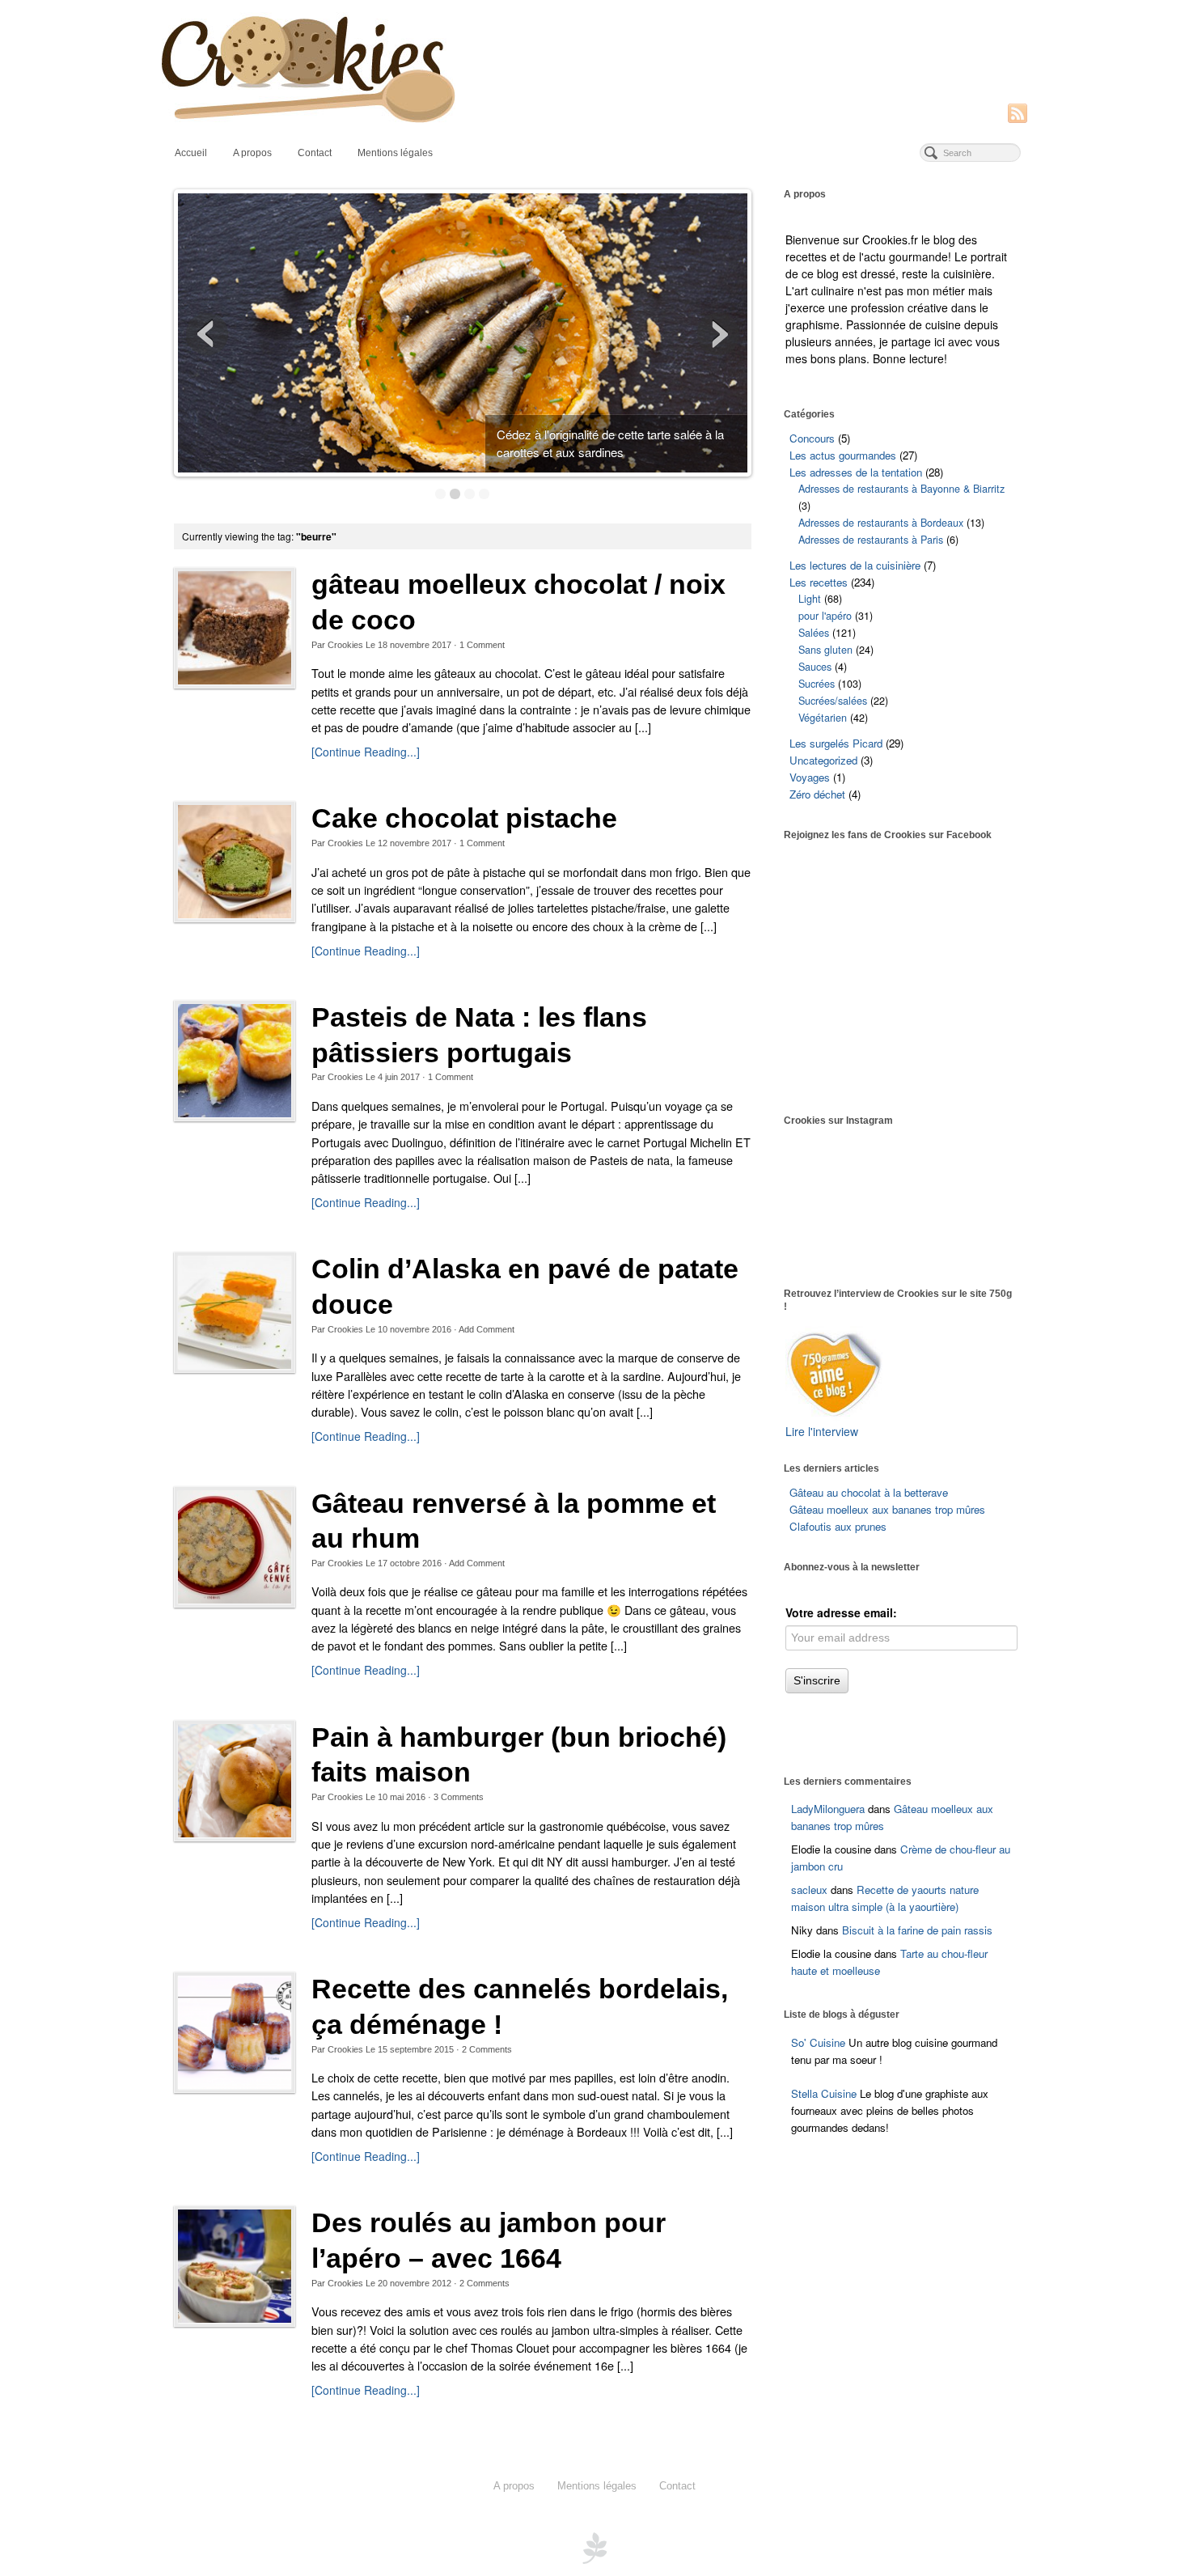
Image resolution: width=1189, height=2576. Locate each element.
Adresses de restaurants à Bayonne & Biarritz (901, 489)
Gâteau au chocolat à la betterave (869, 1492)
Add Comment (487, 1329)
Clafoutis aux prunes (838, 1526)
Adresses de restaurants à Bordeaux (881, 523)
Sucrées (817, 684)
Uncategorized (823, 760)
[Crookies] (594, 68)
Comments (459, 1797)
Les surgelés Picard (836, 743)
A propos (252, 153)
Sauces (815, 667)
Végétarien (823, 718)
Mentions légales (395, 153)
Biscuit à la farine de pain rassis (917, 1930)
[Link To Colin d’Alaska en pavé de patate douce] (235, 1312)
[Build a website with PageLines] (594, 2547)
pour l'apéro (825, 616)
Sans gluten (825, 650)
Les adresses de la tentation (856, 472)
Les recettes (819, 582)
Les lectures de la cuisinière (855, 565)
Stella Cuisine (825, 2093)
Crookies (345, 645)
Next (718, 334)
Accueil (191, 153)
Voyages (810, 777)
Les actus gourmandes (843, 455)
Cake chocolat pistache (464, 818)
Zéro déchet (817, 794)
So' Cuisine (818, 2042)
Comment (482, 645)
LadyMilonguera (828, 1809)
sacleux (809, 1890)
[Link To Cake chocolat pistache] (235, 862)
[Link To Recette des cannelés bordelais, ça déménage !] (235, 2032)
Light (810, 599)
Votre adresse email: (841, 1612)
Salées (814, 633)
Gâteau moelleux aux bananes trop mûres (887, 1509)
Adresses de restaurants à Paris (871, 540)
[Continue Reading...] (366, 752)
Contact (315, 153)
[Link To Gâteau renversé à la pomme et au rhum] (235, 1547)
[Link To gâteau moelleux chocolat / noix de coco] (235, 628)
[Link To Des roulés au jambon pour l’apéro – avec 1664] (235, 2266)
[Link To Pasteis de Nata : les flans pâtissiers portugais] (235, 1061)
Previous (207, 334)
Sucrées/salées (833, 701)
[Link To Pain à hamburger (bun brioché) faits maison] (235, 1781)
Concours (812, 438)
